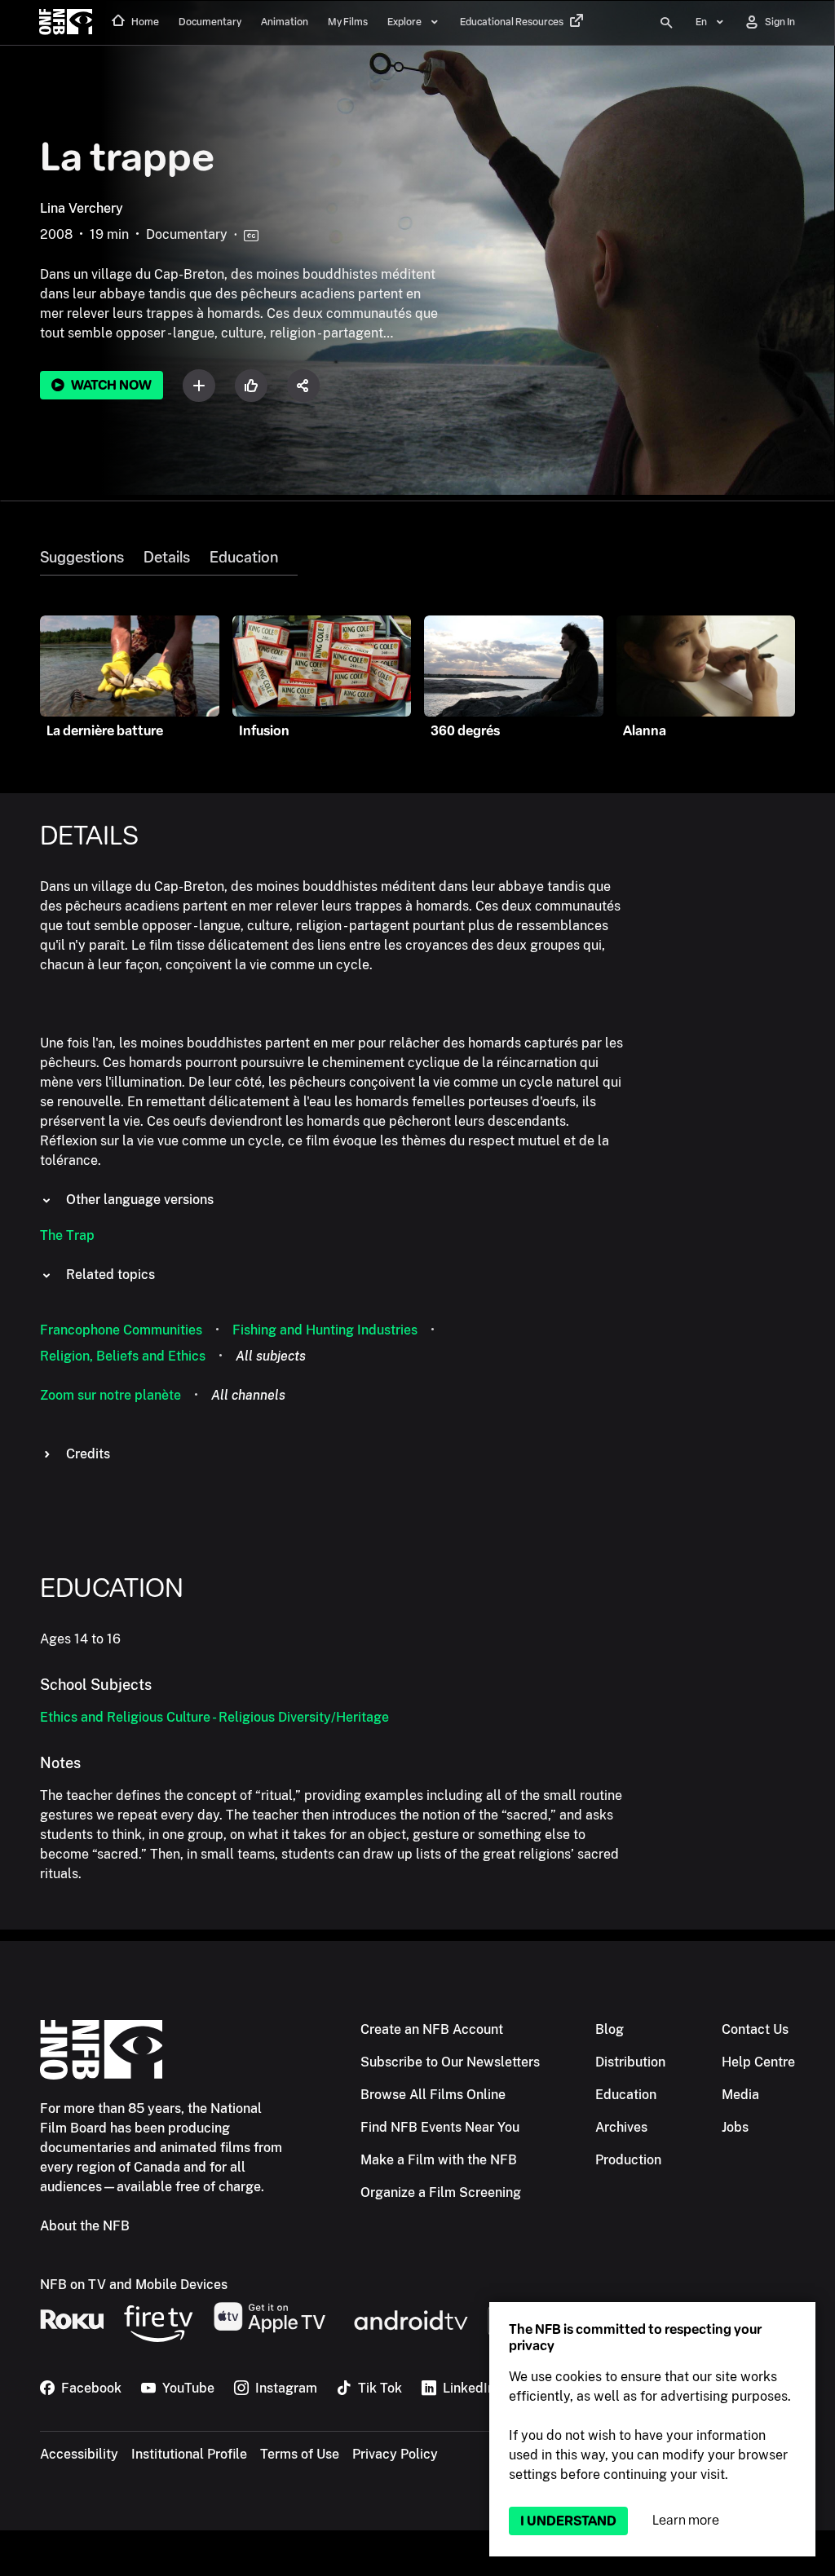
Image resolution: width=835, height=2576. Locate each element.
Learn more (686, 2520)
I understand (568, 2521)
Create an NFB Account (432, 2029)
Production (628, 2160)
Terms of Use (300, 2454)
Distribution (630, 2062)
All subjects (271, 1356)
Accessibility (79, 2454)
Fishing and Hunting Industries (325, 1330)
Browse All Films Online (433, 2095)
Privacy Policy (395, 2454)
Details (167, 558)
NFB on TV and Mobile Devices (134, 2285)
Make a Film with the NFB (439, 2160)
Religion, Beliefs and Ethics (123, 1356)
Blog (610, 2029)
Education (244, 558)
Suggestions (82, 558)
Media (740, 2095)
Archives (621, 2127)
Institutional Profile (189, 2454)
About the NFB (85, 2226)
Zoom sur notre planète (110, 1395)
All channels (248, 1395)
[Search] (666, 23)
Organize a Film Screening (441, 2192)
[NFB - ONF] (66, 23)
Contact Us (755, 2029)
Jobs (735, 2127)
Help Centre (758, 2062)
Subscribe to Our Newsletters (450, 2062)
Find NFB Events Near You (440, 2127)
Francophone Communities (121, 1330)
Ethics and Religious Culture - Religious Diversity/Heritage (214, 1717)
